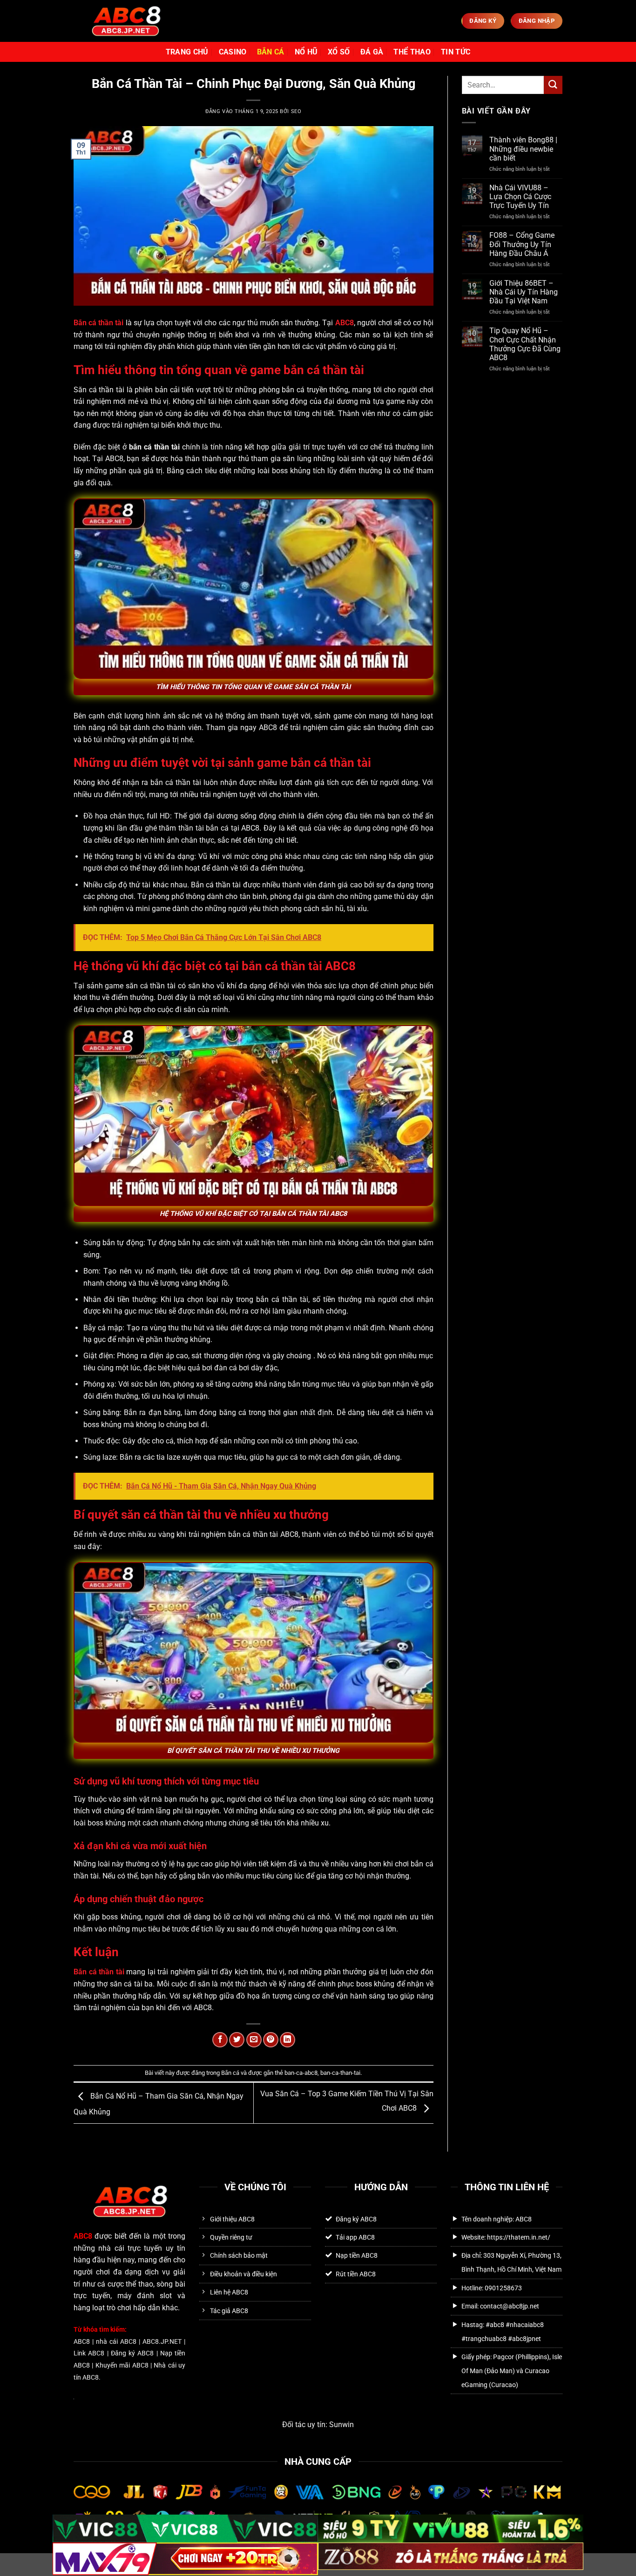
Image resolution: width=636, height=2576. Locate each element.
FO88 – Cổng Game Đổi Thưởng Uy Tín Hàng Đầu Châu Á (522, 244)
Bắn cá (271, 52)
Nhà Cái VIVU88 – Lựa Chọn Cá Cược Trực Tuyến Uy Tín (520, 197)
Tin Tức (456, 52)
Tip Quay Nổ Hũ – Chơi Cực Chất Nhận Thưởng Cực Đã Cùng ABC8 (525, 344)
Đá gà (372, 52)
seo (296, 111)
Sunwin (342, 2425)
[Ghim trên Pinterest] (271, 2040)
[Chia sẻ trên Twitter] (237, 2040)
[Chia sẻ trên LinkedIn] (288, 2040)
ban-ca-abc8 (301, 2073)
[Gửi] (553, 85)
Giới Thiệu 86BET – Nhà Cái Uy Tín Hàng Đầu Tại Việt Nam (524, 292)
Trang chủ (187, 52)
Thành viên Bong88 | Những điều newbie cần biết (523, 149)
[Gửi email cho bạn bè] (254, 2040)
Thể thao (412, 52)
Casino (233, 52)
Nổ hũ (306, 52)
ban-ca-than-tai (340, 2073)
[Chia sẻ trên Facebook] (220, 2040)
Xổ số (339, 52)
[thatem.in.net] (125, 21)
